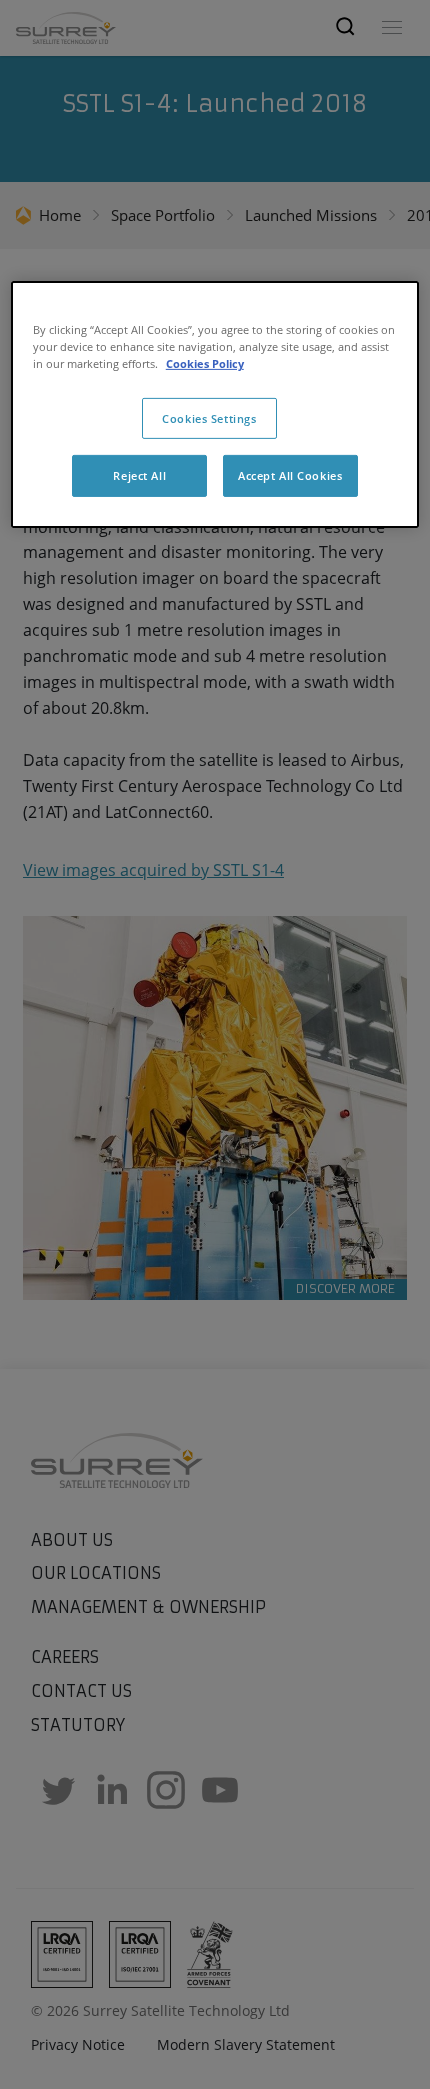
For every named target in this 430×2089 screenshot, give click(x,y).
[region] (215, 404)
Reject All (139, 475)
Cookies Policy (205, 363)
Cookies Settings (209, 417)
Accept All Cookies (290, 475)
